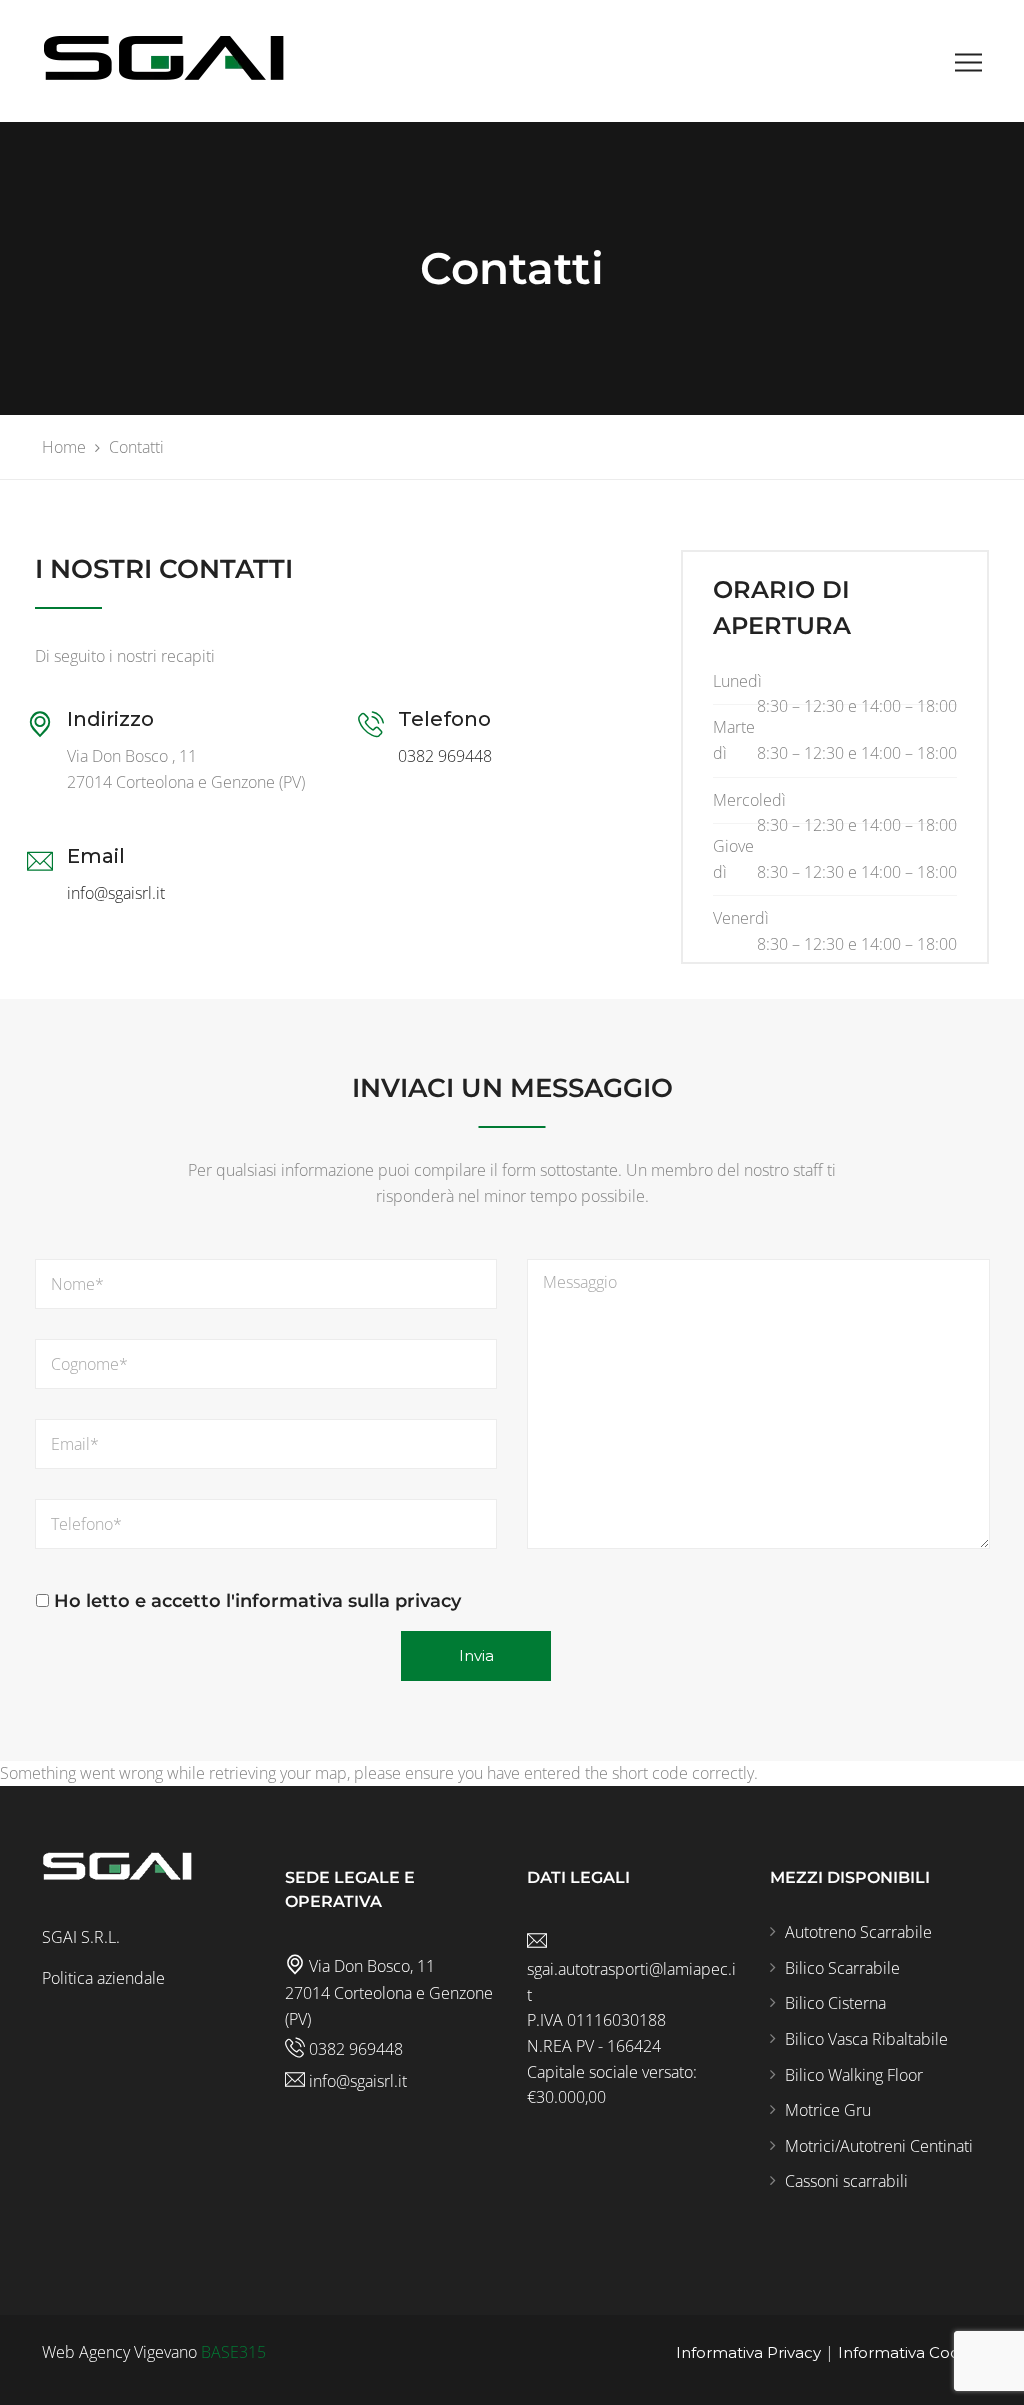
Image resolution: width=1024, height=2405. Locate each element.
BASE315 (233, 2352)
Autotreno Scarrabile (858, 1932)
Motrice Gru (828, 2110)
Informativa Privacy (748, 2352)
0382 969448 (445, 756)
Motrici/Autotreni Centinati (879, 2146)
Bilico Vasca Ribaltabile (866, 2039)
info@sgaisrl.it (116, 893)
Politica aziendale (103, 1978)
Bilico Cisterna (835, 2003)
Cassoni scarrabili (846, 2181)
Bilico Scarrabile (842, 1968)
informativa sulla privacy (348, 1601)
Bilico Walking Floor (854, 2075)
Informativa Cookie (910, 2352)
